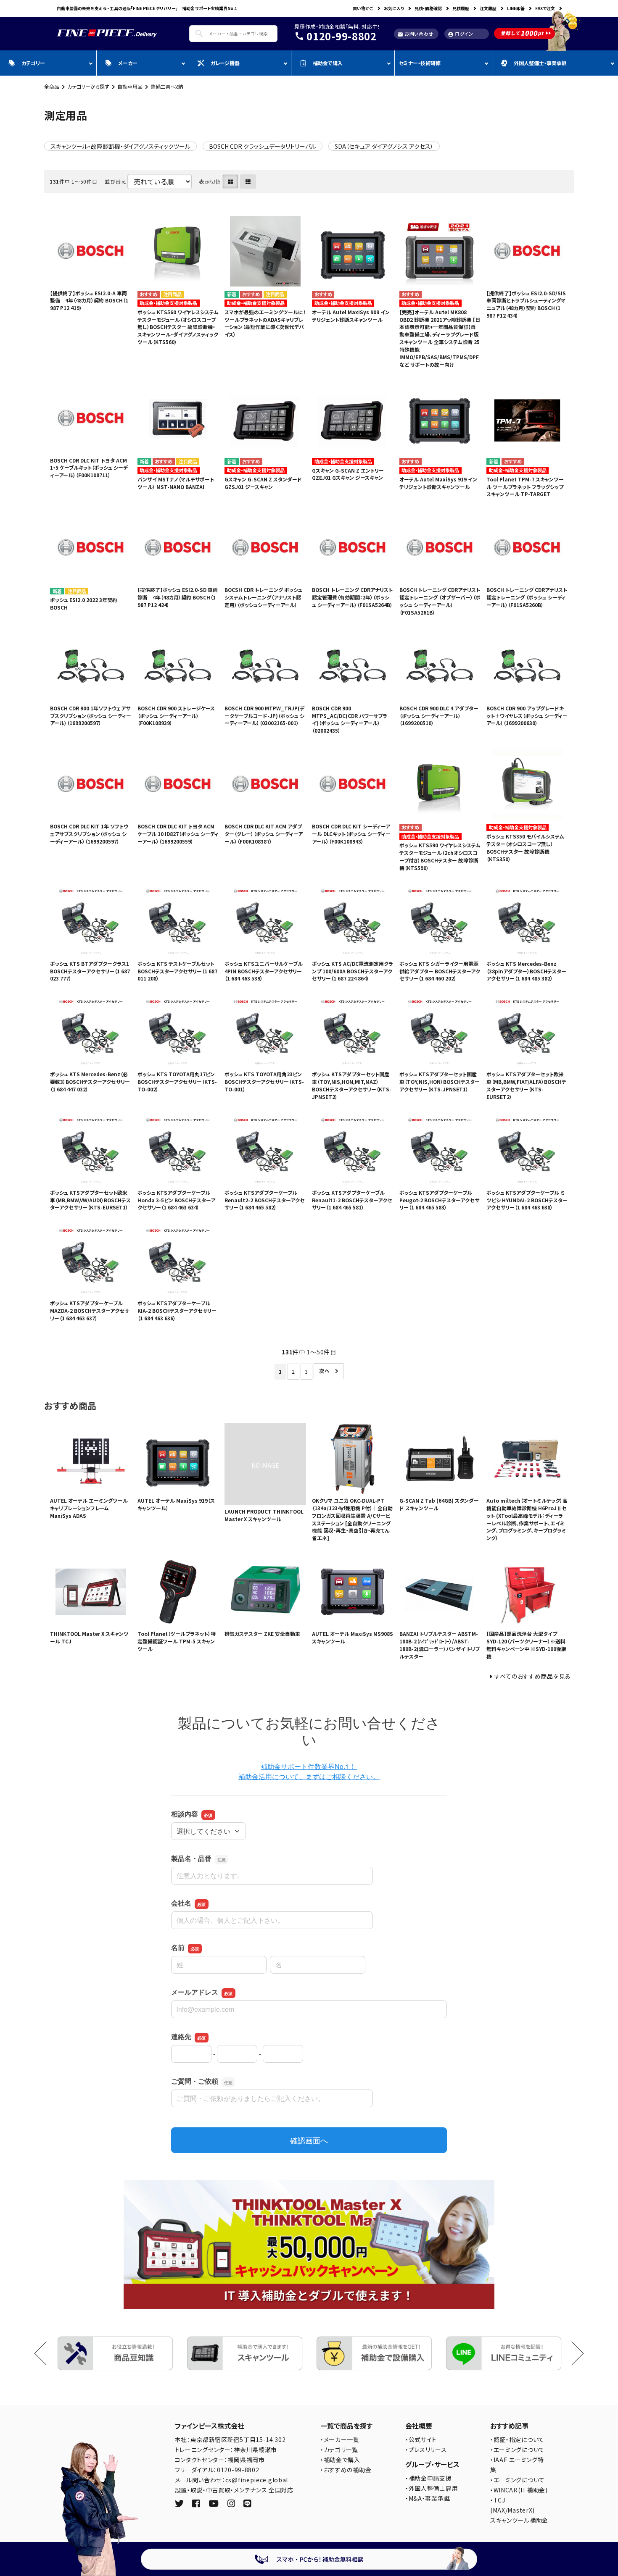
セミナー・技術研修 (420, 63)
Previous (46, 2353)
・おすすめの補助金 (346, 2470)
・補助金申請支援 (429, 2478)
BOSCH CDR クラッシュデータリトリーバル (263, 146)
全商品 (52, 86)
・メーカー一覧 (340, 2439)
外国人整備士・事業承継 (540, 63)
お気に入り (394, 8)
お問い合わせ (415, 34)
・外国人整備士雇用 (432, 2488)
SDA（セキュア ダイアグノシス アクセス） (384, 146)
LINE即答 (516, 8)
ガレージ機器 (225, 63)
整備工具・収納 (167, 86)
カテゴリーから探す (88, 86)
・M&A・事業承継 (428, 2498)
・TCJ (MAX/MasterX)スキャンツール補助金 (519, 2510)
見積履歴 (461, 8)
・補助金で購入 (340, 2460)
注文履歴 (488, 8)
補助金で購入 (328, 63)
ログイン (461, 34)
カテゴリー (33, 63)
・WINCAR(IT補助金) (519, 2490)
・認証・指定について (517, 2439)
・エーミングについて (518, 2450)
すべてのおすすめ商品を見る (533, 1676)
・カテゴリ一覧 (339, 2450)
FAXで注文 (545, 8)
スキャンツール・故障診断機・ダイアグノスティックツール (120, 146)
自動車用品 (130, 86)
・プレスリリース (426, 2450)
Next (572, 2353)
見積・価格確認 (428, 8)
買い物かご (363, 8)
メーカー (128, 63)
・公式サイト (421, 2439)
